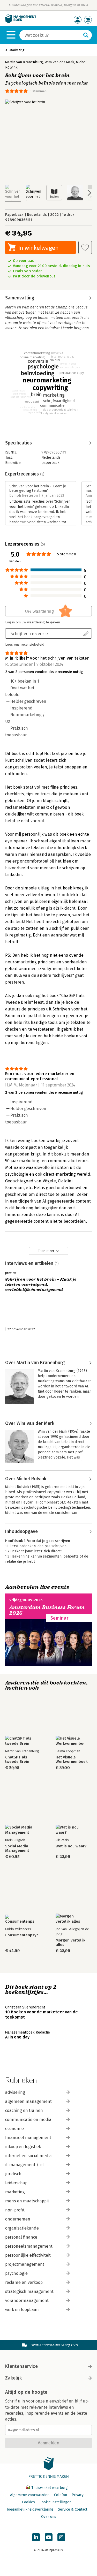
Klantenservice (21, 2366)
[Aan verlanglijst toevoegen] (85, 247)
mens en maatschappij (27, 2201)
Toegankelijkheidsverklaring (30, 2509)
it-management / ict (25, 2165)
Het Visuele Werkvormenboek (72, 1759)
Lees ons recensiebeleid (25, 645)
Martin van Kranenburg (24, 62)
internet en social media (28, 2156)
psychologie (16, 2273)
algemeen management (28, 2101)
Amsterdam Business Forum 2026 (47, 1610)
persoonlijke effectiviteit (28, 2255)
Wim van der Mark (59, 62)
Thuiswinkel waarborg (49, 2488)
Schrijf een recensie (29, 633)
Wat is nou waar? (71, 1846)
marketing (15, 2192)
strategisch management (29, 2291)
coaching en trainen (24, 2110)
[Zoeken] (86, 35)
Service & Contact (73, 2509)
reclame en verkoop (24, 2282)
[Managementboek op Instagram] (61, 2537)
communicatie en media (28, 2120)
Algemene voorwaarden (30, 2495)
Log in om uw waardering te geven (33, 622)
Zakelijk (13, 2378)
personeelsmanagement (29, 2246)
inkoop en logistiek (23, 2147)
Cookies (28, 2502)
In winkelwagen (38, 248)
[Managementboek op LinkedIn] (36, 2537)
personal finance (21, 2237)
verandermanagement (27, 2301)
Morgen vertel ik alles (70, 1943)
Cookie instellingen (55, 2502)
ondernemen (18, 2219)
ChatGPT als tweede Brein (17, 1759)
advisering (15, 2092)
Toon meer (46, 1251)
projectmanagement (25, 2264)
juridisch (13, 2174)
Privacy (78, 2495)
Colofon (61, 2495)
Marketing (17, 50)
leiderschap (16, 2183)
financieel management (28, 2138)
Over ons (49, 2517)
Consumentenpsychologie (23, 1935)
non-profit (15, 2210)
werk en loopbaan (22, 2310)
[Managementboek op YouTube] (49, 2537)
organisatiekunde (22, 2228)
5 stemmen (38, 91)
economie (14, 2129)
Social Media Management (17, 1848)
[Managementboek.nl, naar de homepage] (21, 22)
